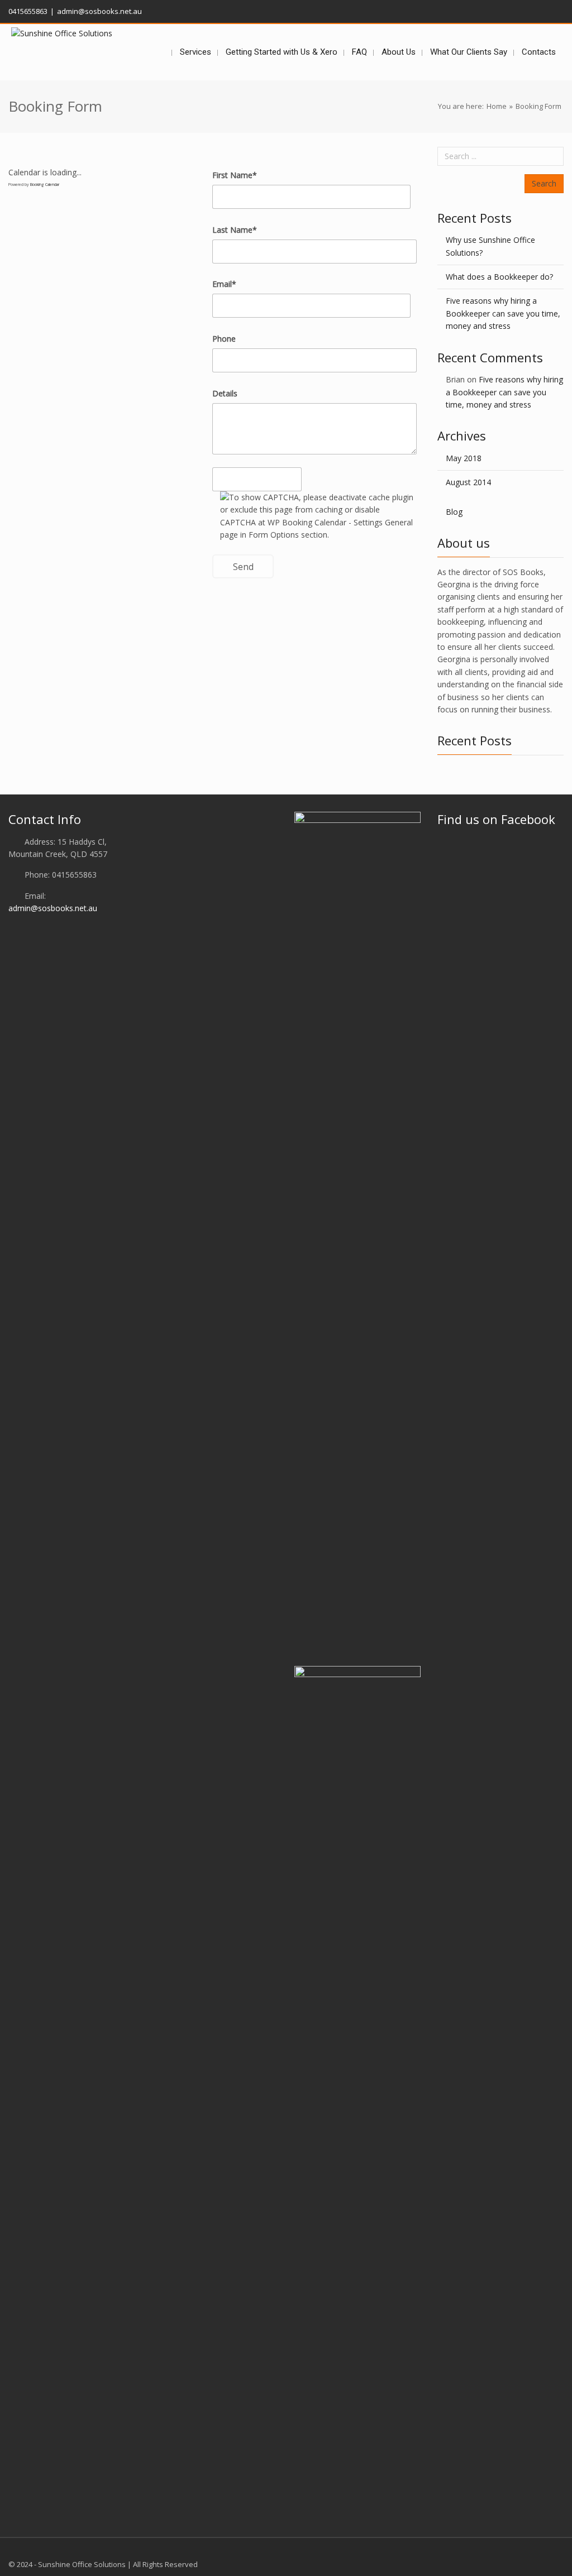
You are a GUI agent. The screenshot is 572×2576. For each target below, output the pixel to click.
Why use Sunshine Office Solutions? (490, 246)
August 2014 (468, 482)
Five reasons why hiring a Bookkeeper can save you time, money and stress (503, 313)
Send (243, 567)
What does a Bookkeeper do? (499, 277)
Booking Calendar (45, 185)
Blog (454, 512)
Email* (224, 284)
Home (497, 106)
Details (225, 393)
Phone (224, 339)
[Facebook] (558, 10)
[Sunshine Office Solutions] (62, 33)
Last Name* (235, 230)
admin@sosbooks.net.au (53, 908)
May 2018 (464, 458)
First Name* (235, 175)
